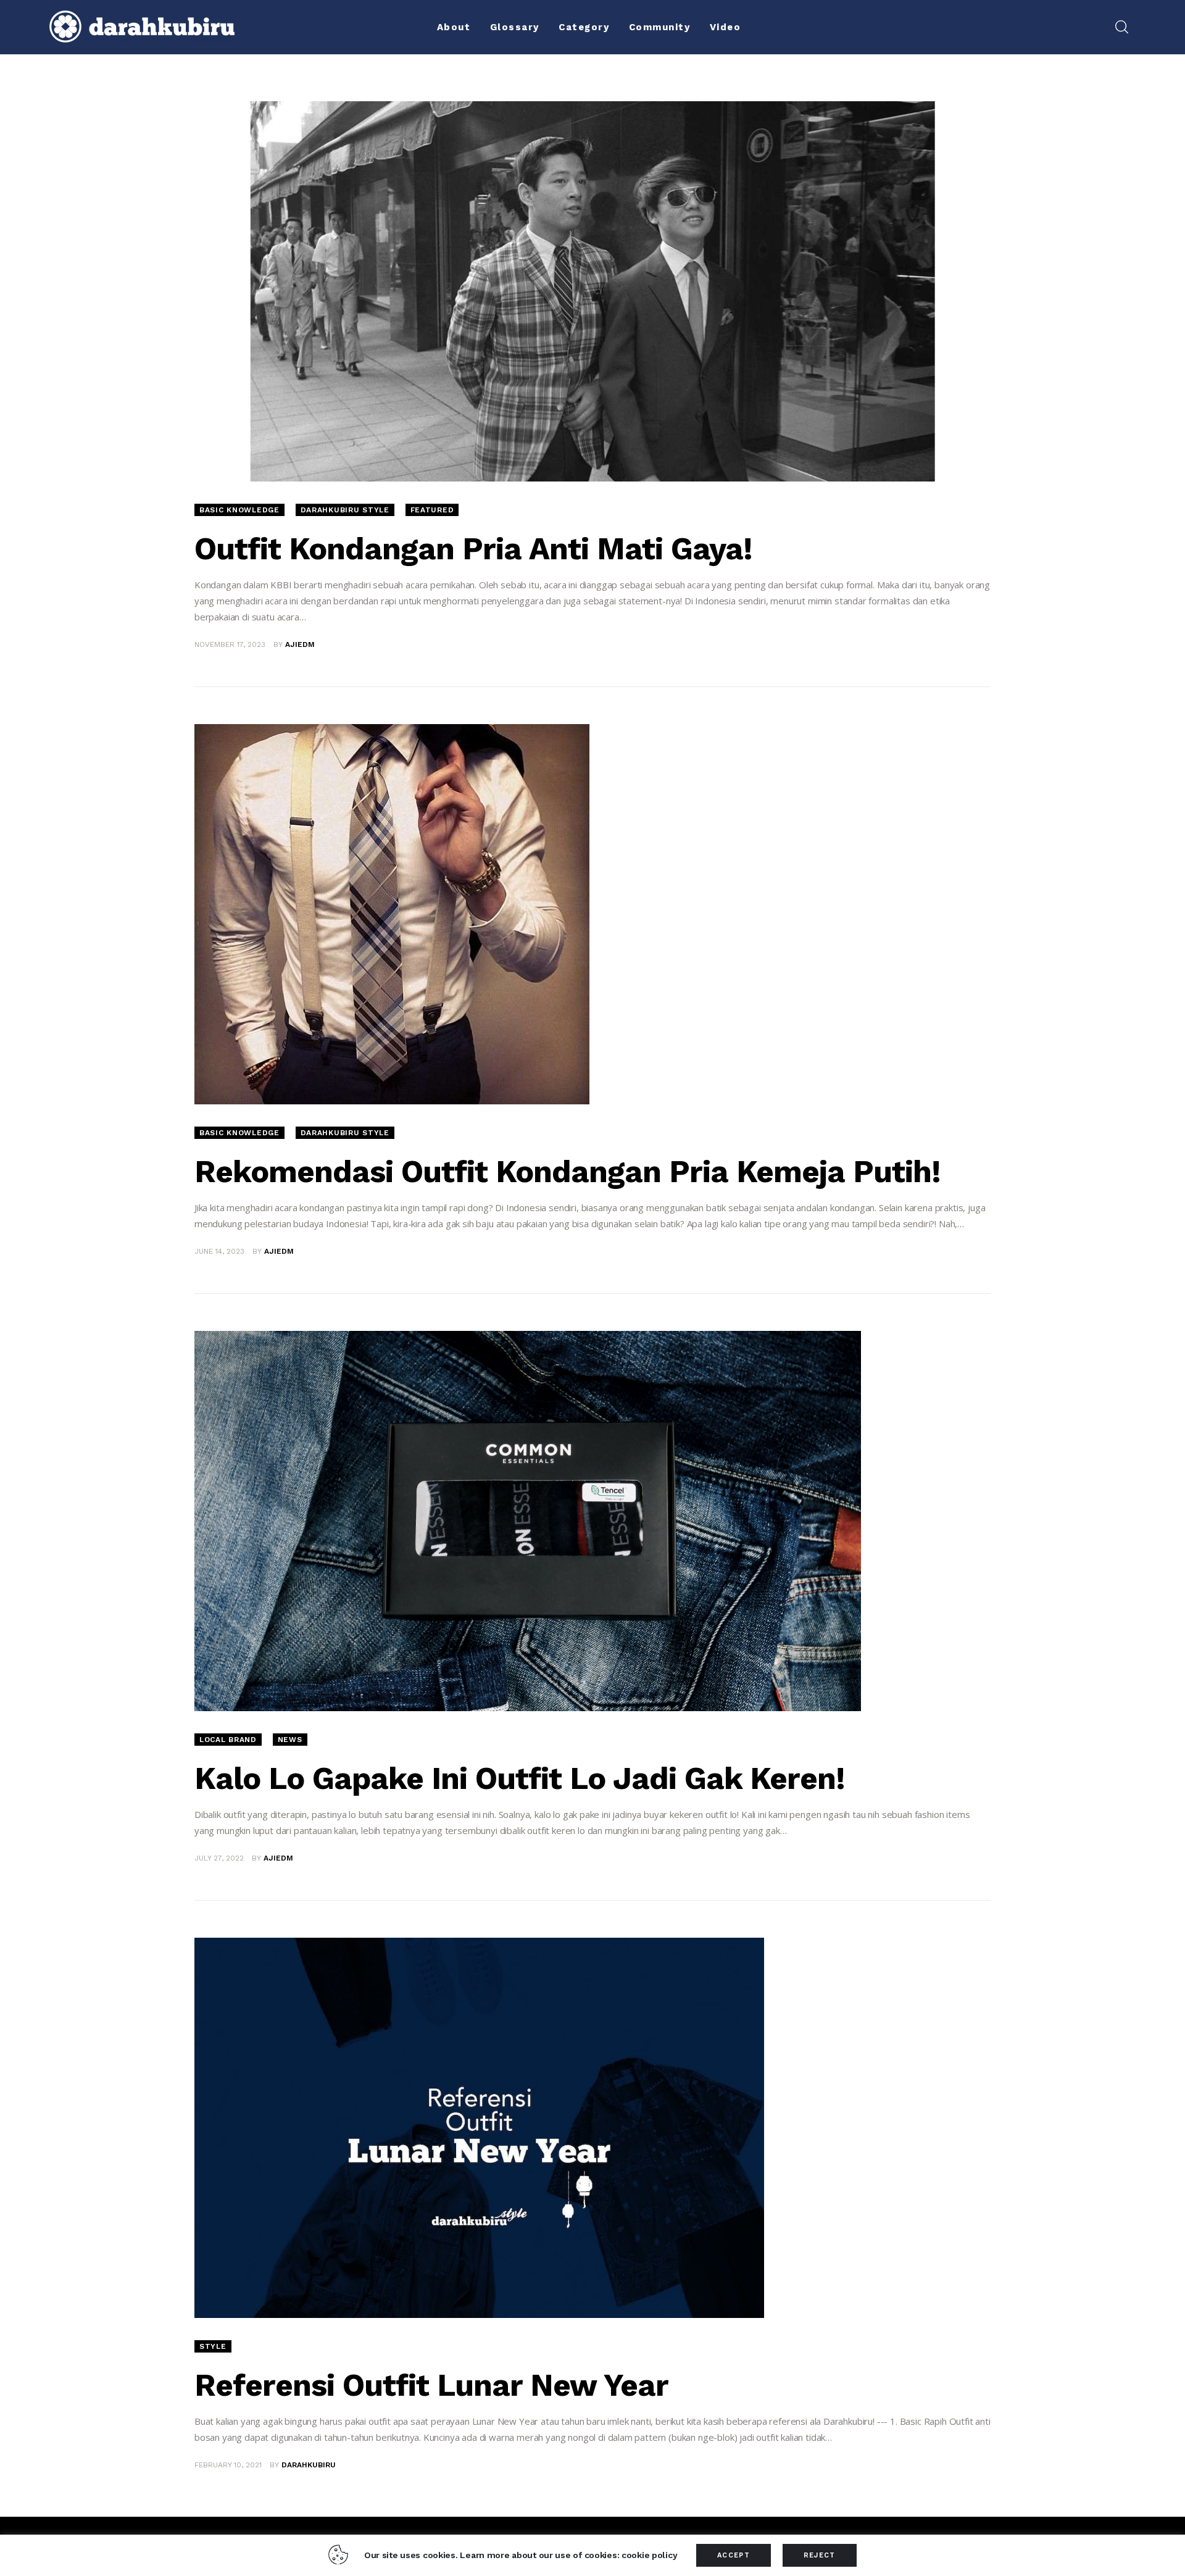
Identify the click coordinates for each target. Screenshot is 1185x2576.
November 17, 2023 (230, 644)
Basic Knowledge (239, 510)
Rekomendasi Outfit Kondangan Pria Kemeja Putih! (568, 1171)
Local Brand (228, 1740)
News (290, 1740)
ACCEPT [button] (734, 2555)
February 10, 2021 (228, 2465)
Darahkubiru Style (345, 510)
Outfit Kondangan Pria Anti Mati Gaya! (473, 548)
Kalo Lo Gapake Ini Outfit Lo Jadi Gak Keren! (520, 1778)
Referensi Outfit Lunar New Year (431, 2385)
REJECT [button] (820, 2555)
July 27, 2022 (219, 1858)
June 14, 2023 (219, 1251)
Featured (432, 510)
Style (213, 2346)
